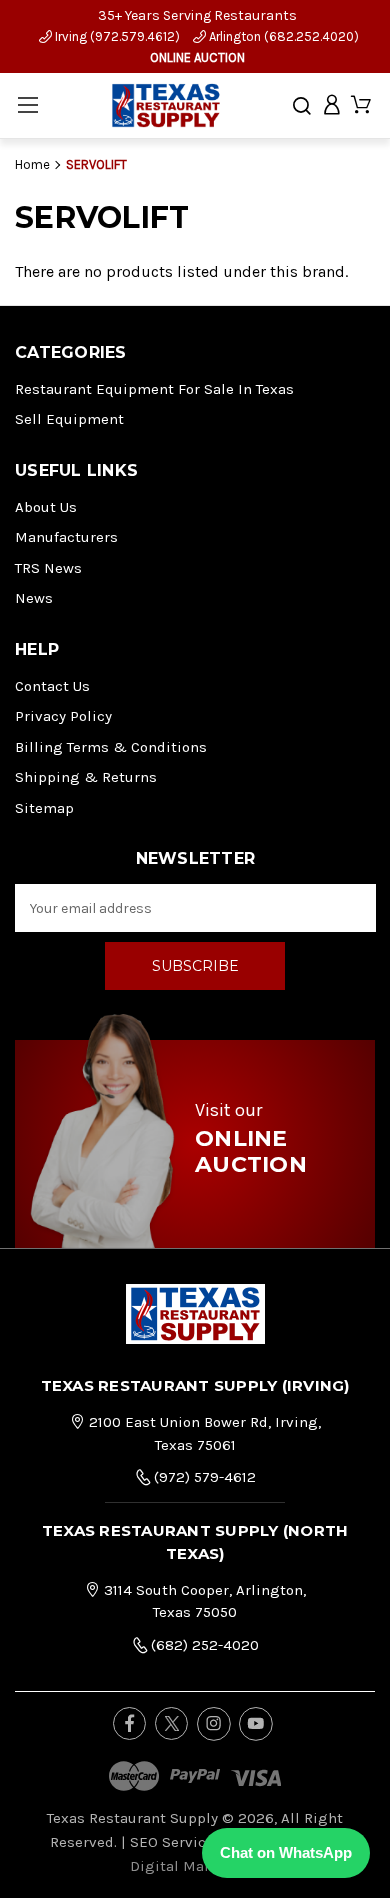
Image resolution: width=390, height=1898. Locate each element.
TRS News (48, 568)
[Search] (302, 106)
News (34, 598)
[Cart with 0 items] (361, 105)
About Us (46, 507)
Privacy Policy (63, 716)
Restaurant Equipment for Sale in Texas (154, 389)
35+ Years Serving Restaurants (197, 15)
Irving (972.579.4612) (116, 36)
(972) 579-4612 (203, 1477)
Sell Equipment (69, 419)
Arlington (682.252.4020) (282, 36)
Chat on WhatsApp (286, 1852)
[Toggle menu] (27, 105)
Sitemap (44, 808)
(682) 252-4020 (203, 1645)
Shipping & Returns (86, 777)
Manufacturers (66, 537)
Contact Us (52, 686)
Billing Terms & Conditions (111, 747)
